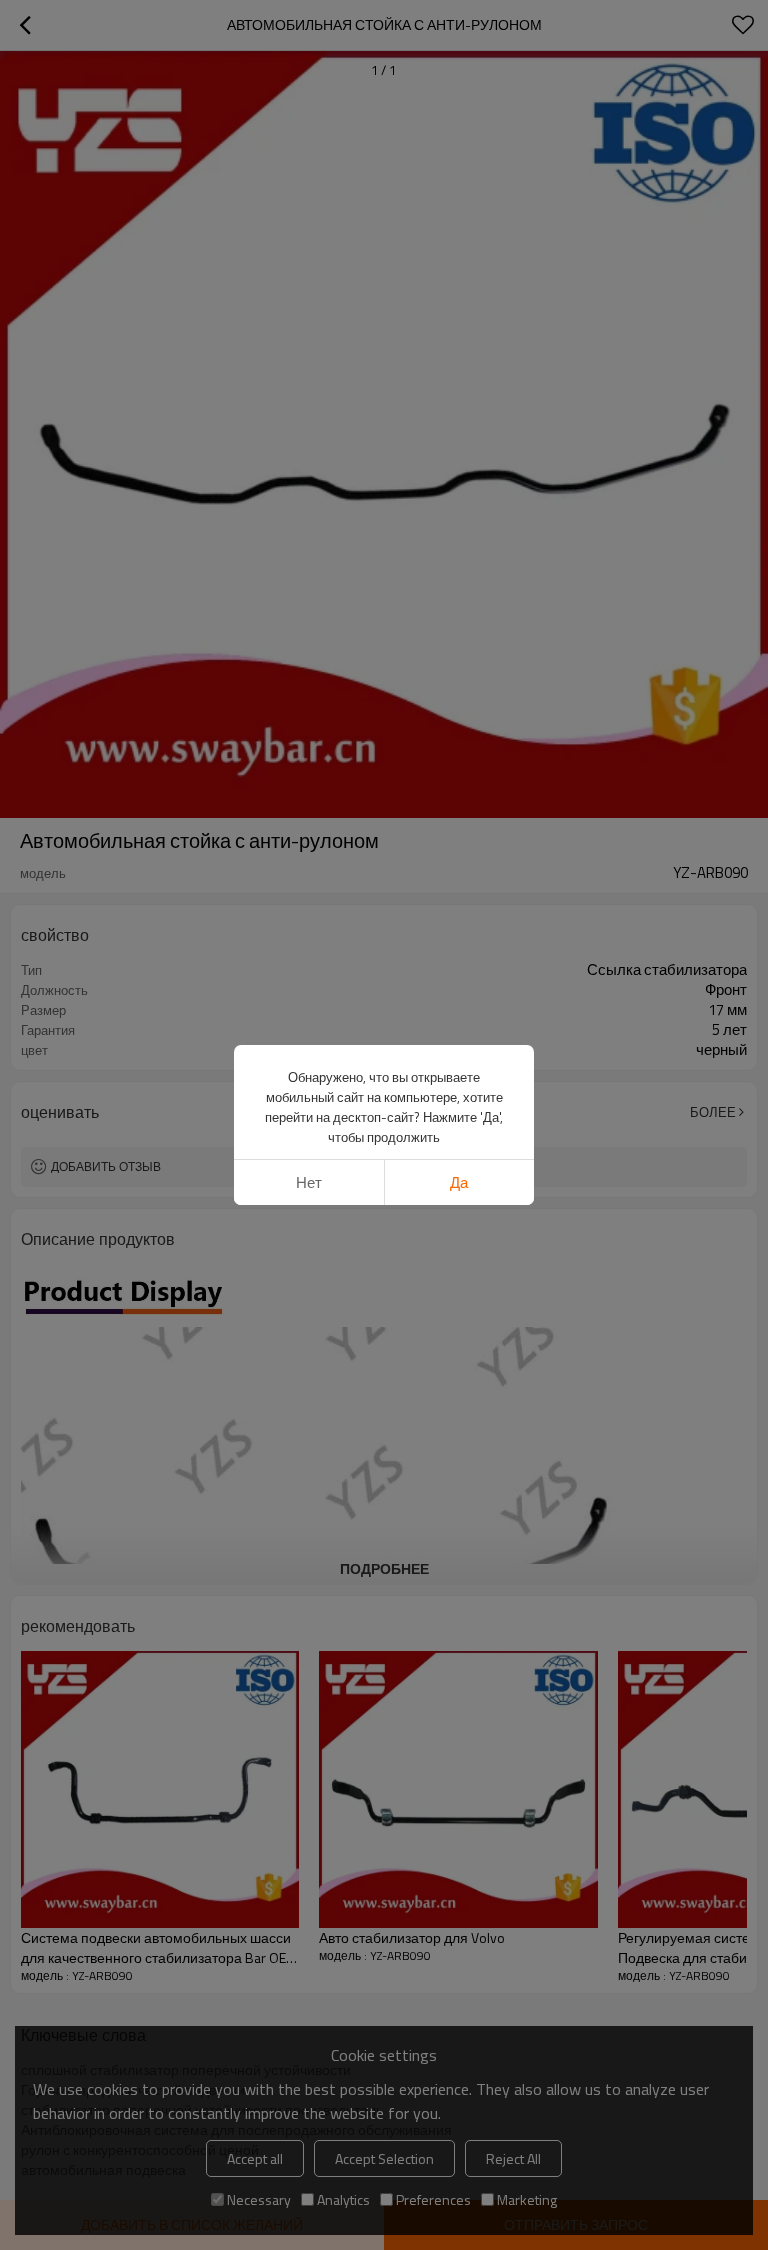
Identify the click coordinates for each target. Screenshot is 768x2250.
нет (309, 1182)
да (459, 1182)
